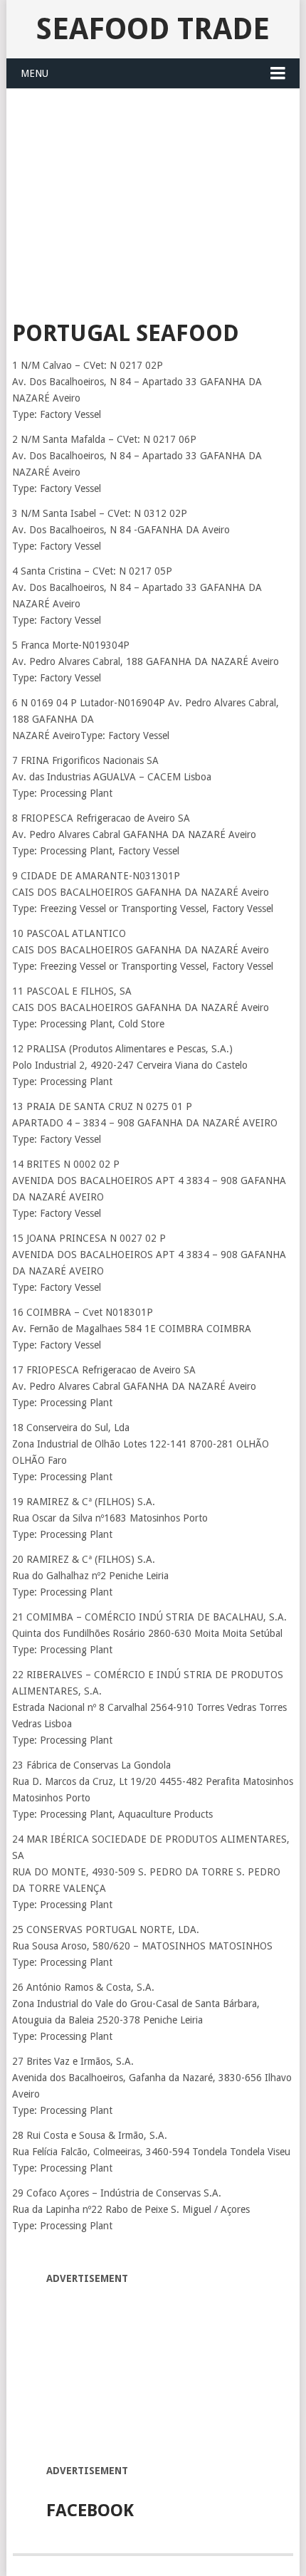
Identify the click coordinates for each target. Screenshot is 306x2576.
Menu (35, 73)
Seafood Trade (153, 29)
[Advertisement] (153, 196)
